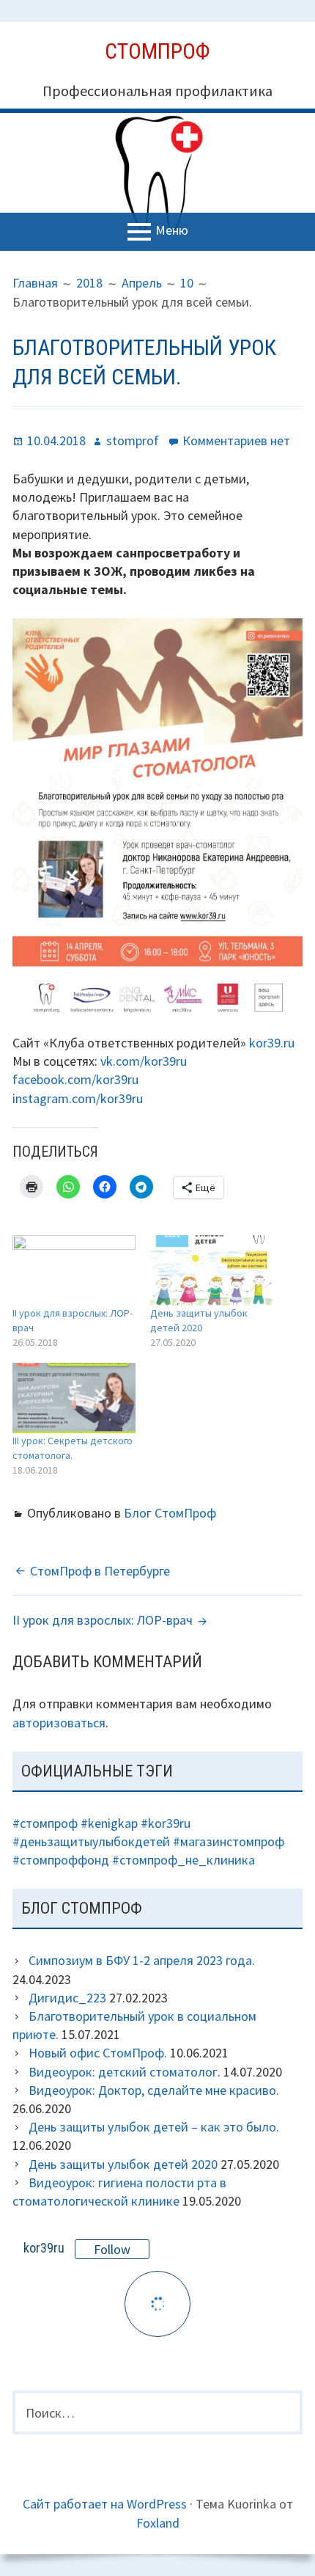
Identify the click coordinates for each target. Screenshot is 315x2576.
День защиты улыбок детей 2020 (123, 2164)
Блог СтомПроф (170, 1513)
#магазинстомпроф (229, 1841)
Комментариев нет (236, 440)
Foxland (158, 2523)
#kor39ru (166, 1823)
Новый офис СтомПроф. (98, 2053)
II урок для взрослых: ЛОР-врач (103, 1620)
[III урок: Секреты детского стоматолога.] (74, 1398)
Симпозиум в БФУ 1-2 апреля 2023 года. (142, 1960)
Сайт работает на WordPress (105, 2504)
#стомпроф (45, 1823)
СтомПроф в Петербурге (100, 1571)
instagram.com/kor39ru (78, 1098)
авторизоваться (59, 1723)
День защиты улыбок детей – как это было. (154, 2127)
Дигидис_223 (67, 1998)
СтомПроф (157, 51)
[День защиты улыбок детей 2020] (212, 1270)
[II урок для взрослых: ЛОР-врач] (74, 1270)
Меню (172, 231)
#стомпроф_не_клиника (184, 1860)
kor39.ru (272, 1043)
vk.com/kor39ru (144, 1061)
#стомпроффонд (61, 1860)
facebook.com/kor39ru (75, 1079)
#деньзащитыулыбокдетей (91, 1841)
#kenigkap (109, 1823)
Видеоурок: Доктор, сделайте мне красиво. (154, 2090)
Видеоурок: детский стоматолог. (125, 2072)
